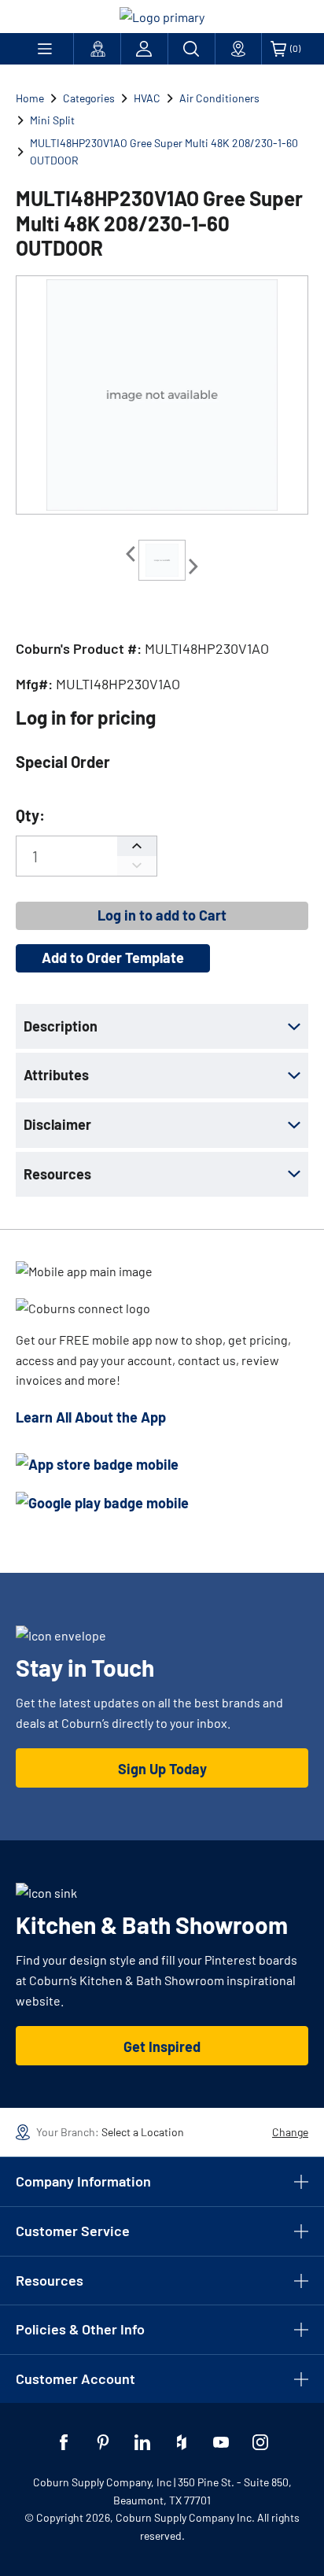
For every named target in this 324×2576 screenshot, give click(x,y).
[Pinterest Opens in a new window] (103, 2442)
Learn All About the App (91, 1417)
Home (30, 98)
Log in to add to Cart (162, 915)
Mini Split (52, 120)
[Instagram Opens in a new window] (260, 2442)
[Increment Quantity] (137, 846)
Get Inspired (162, 2046)
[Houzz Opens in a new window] (182, 2442)
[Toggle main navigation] (44, 49)
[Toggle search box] (191, 49)
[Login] (144, 49)
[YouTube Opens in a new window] (221, 2442)
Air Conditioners (219, 98)
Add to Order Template (113, 958)
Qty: (30, 815)
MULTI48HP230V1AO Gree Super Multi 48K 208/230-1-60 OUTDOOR (164, 151)
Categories (89, 98)
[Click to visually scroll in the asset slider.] (131, 554)
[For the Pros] (97, 49)
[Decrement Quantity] (137, 866)
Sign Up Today (162, 1769)
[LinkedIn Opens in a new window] (142, 2442)
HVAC (147, 98)
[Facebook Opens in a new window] (64, 2442)
